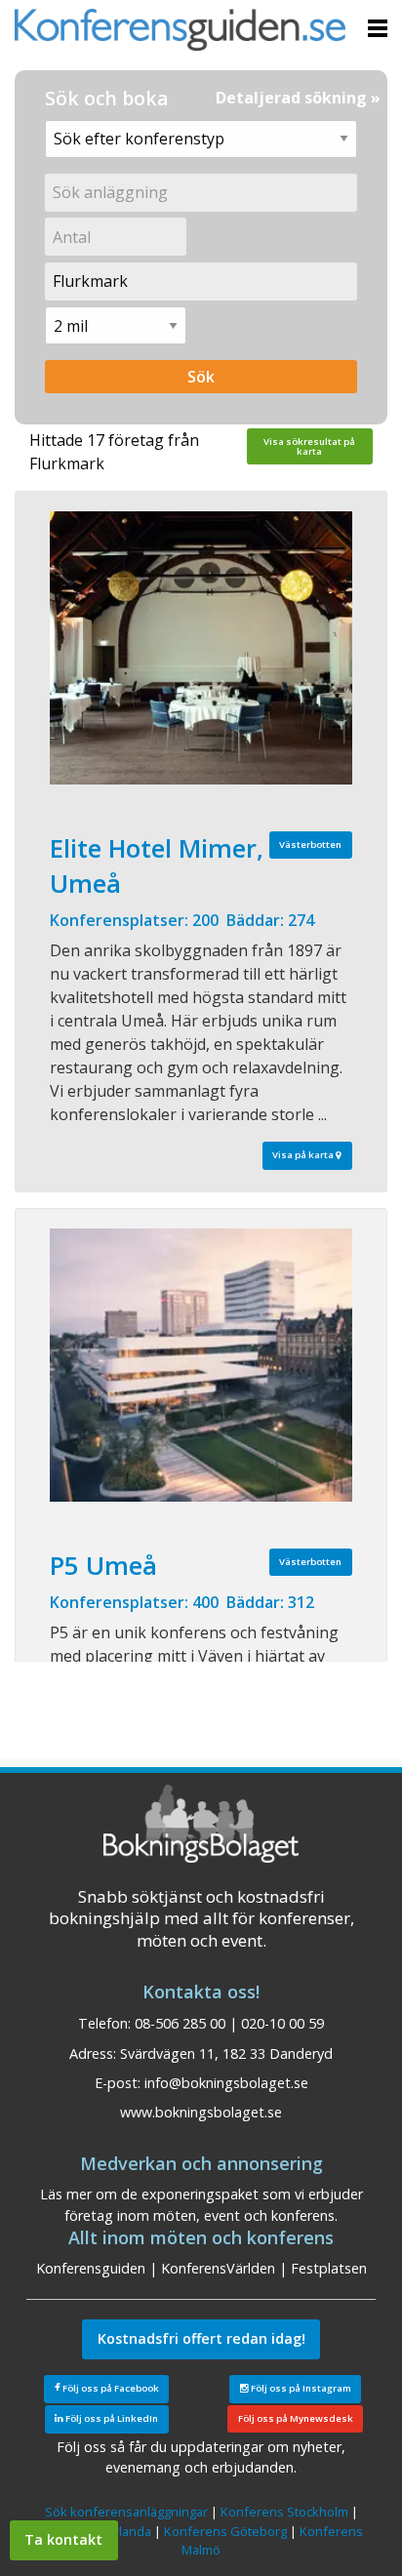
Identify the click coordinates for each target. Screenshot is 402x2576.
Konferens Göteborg (225, 2531)
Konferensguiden (91, 2268)
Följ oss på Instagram (300, 2388)
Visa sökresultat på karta (309, 446)
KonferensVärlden (218, 2268)
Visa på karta (304, 1155)
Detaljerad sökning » (298, 98)
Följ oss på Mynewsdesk (296, 2418)
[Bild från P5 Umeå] (201, 1365)
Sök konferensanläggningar (126, 2512)
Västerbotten (310, 845)
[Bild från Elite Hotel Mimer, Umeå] (201, 648)
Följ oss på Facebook (110, 2388)
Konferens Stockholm (284, 2512)
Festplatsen (329, 2268)
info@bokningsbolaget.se (226, 2083)
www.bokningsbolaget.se (201, 2112)
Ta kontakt (63, 2539)
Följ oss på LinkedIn (111, 2418)
